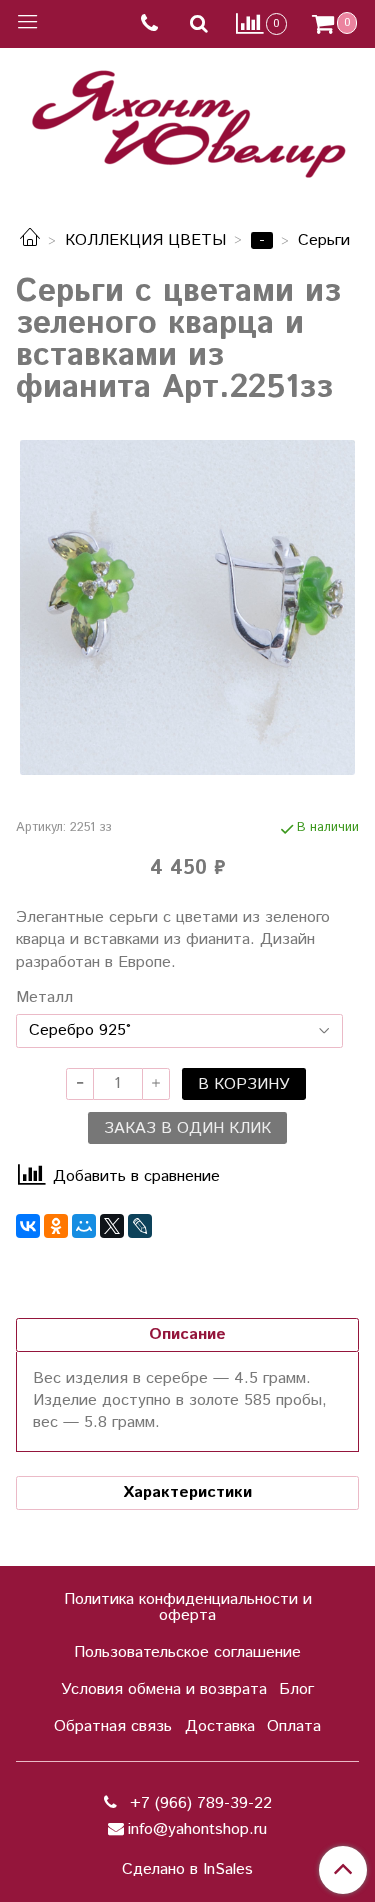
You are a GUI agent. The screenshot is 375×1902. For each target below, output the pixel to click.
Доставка (220, 1726)
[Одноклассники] (56, 1226)
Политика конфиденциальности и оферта (188, 1607)
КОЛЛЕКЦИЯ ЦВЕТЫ (145, 240)
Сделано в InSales (187, 1870)
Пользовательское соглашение (187, 1652)
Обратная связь (113, 1726)
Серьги (324, 240)
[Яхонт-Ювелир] (188, 119)
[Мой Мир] (84, 1226)
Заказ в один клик (187, 1128)
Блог (296, 1689)
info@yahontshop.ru (197, 1829)
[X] (112, 1226)
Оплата (294, 1726)
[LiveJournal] (140, 1226)
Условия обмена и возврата (164, 1689)
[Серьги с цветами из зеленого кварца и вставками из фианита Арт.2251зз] (187, 607)
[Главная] (30, 240)
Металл (44, 998)
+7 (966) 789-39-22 (198, 1803)
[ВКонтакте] (28, 1226)
